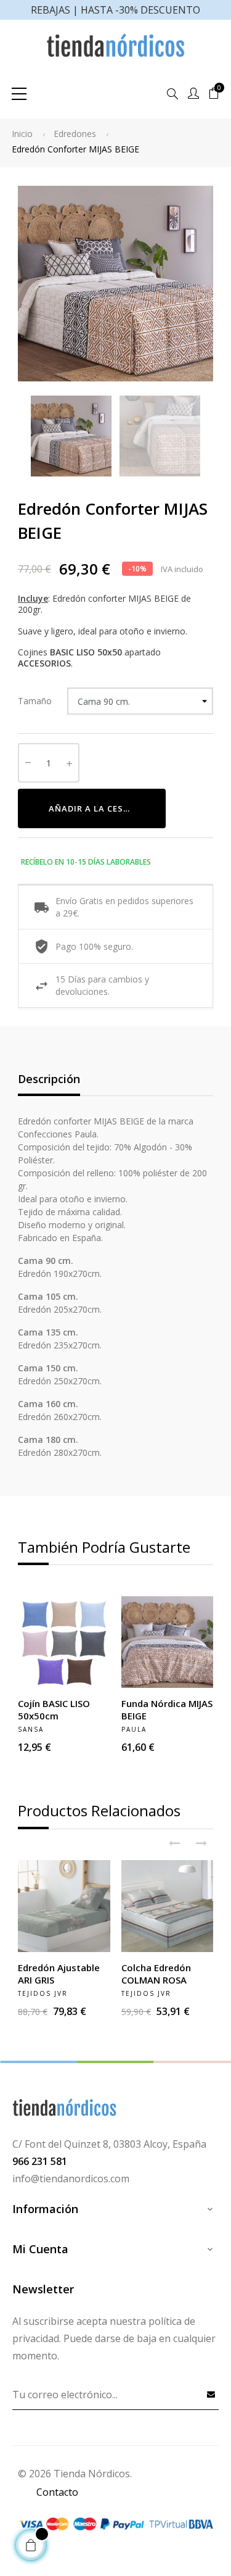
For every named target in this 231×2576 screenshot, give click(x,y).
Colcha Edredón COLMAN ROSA (156, 1974)
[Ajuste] (193, 94)
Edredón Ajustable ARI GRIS (59, 1974)
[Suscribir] (211, 2394)
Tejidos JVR (43, 1993)
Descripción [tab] (49, 1079)
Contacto (57, 2492)
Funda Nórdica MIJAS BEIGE (167, 1710)
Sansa (31, 1729)
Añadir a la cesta (92, 808)
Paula (134, 1729)
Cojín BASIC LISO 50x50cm (54, 1710)
